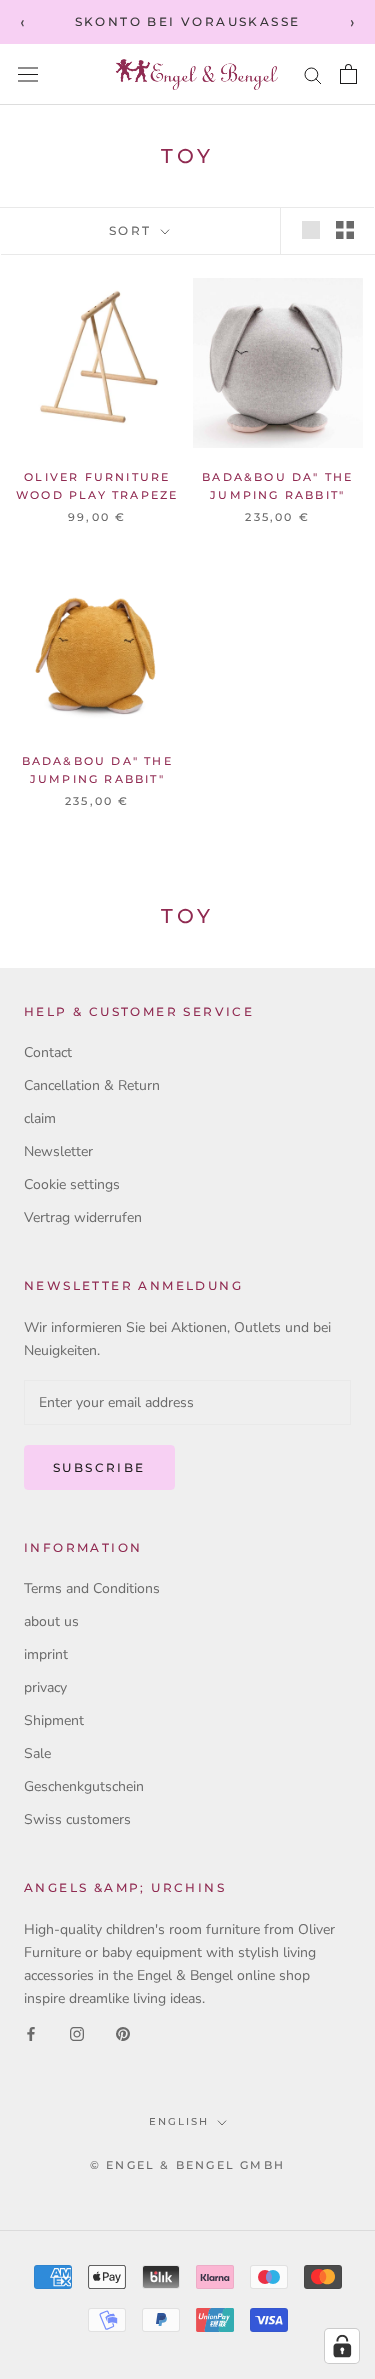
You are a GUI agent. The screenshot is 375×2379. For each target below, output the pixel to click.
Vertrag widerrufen (83, 1217)
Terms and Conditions (92, 1588)
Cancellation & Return (92, 1085)
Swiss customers (77, 1819)
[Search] (313, 74)
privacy (45, 1687)
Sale (37, 1753)
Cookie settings (72, 1184)
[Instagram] (77, 2032)
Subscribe (99, 1467)
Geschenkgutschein (84, 1786)
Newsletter (58, 1151)
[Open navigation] (28, 74)
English (179, 2121)
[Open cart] (348, 74)
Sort (133, 230)
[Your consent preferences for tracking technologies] (342, 2346)
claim (40, 1118)
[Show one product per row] (311, 230)
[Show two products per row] (345, 230)
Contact (48, 1052)
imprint (46, 1654)
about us (51, 1621)
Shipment (54, 1720)
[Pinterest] (123, 2032)
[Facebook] (31, 2032)
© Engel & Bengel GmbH (187, 2165)
